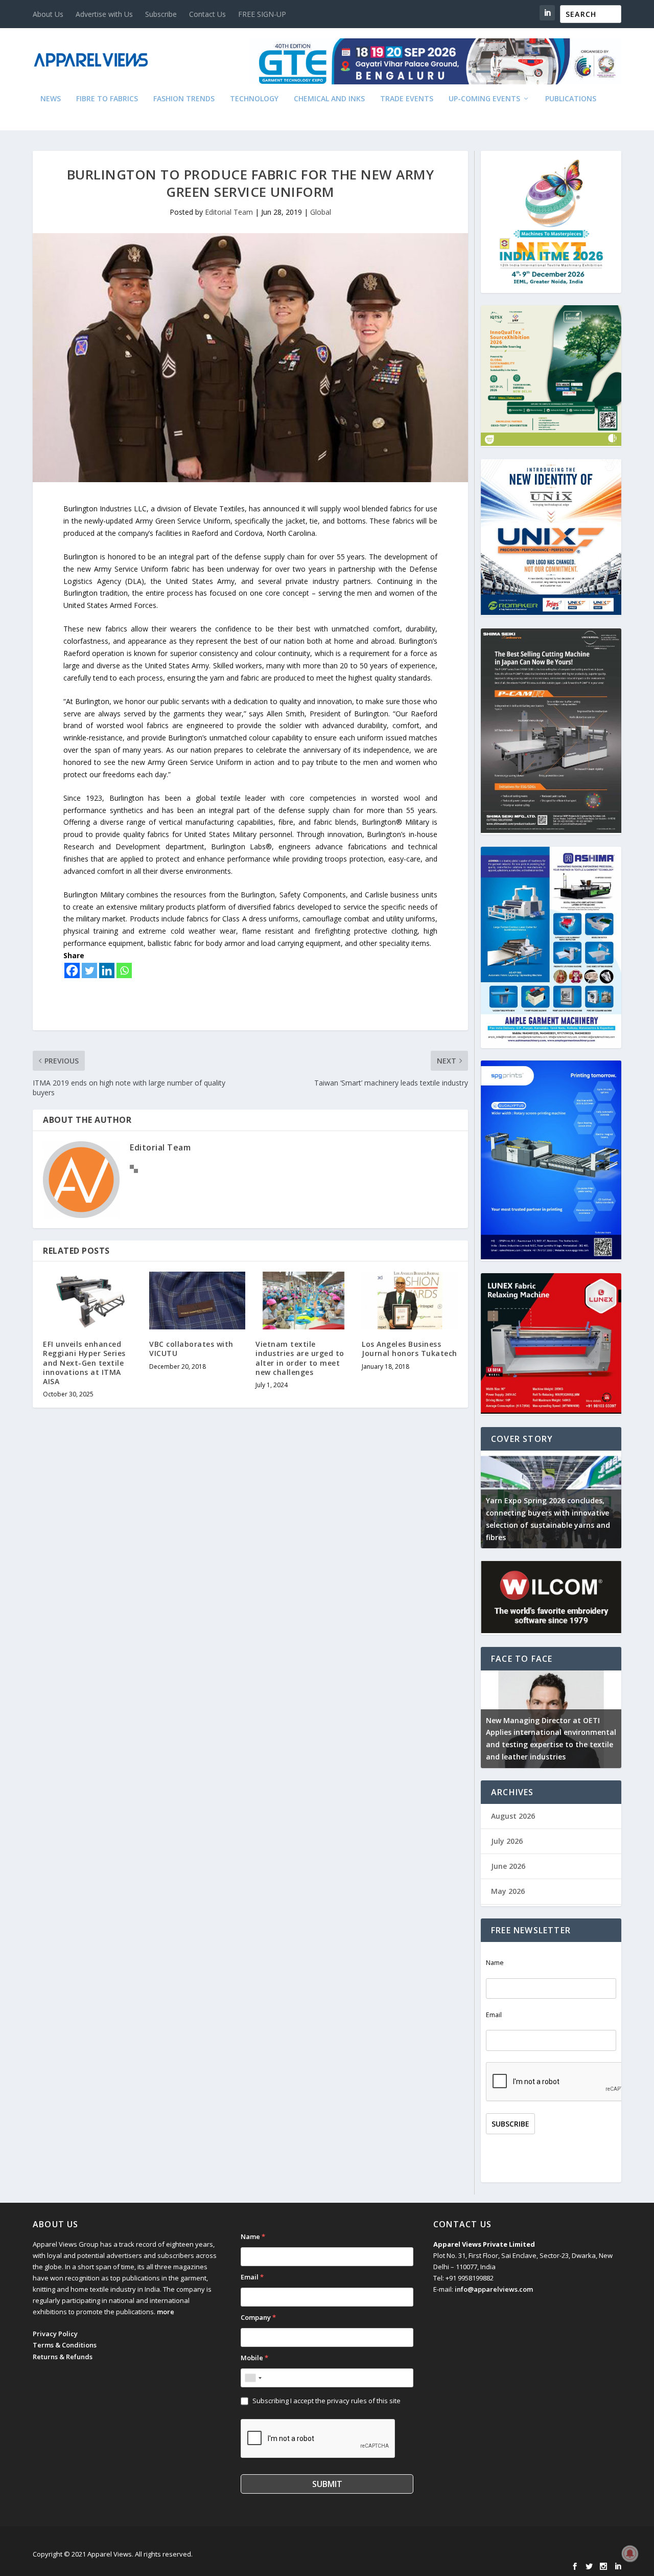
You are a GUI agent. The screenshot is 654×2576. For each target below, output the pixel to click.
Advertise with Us (104, 14)
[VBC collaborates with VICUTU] (197, 1301)
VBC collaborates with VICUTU (191, 1349)
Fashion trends (184, 99)
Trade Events (407, 99)
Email (494, 2015)
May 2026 (508, 1891)
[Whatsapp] (124, 970)
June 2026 (508, 1866)
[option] (551, 1499)
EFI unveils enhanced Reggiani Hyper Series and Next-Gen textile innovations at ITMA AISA (84, 1363)
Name (495, 1963)
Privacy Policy (55, 2334)
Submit (327, 2484)
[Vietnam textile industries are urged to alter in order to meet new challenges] (303, 1301)
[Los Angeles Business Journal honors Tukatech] (410, 1301)
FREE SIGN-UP (262, 14)
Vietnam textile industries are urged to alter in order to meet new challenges (300, 1358)
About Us (48, 14)
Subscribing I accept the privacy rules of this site (326, 2401)
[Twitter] (89, 970)
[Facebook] (72, 970)
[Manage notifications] (630, 2554)
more (166, 2312)
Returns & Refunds (63, 2357)
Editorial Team (229, 212)
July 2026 (507, 1841)
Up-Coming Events (484, 99)
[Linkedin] (107, 970)
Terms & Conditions (65, 2345)
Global (321, 212)
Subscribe (161, 14)
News (51, 99)
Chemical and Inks (329, 99)
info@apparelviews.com (494, 2289)
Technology (254, 99)
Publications (571, 99)
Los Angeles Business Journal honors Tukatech (410, 1349)
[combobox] (253, 2378)
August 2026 (513, 1816)
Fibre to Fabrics (107, 99)
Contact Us (207, 14)
